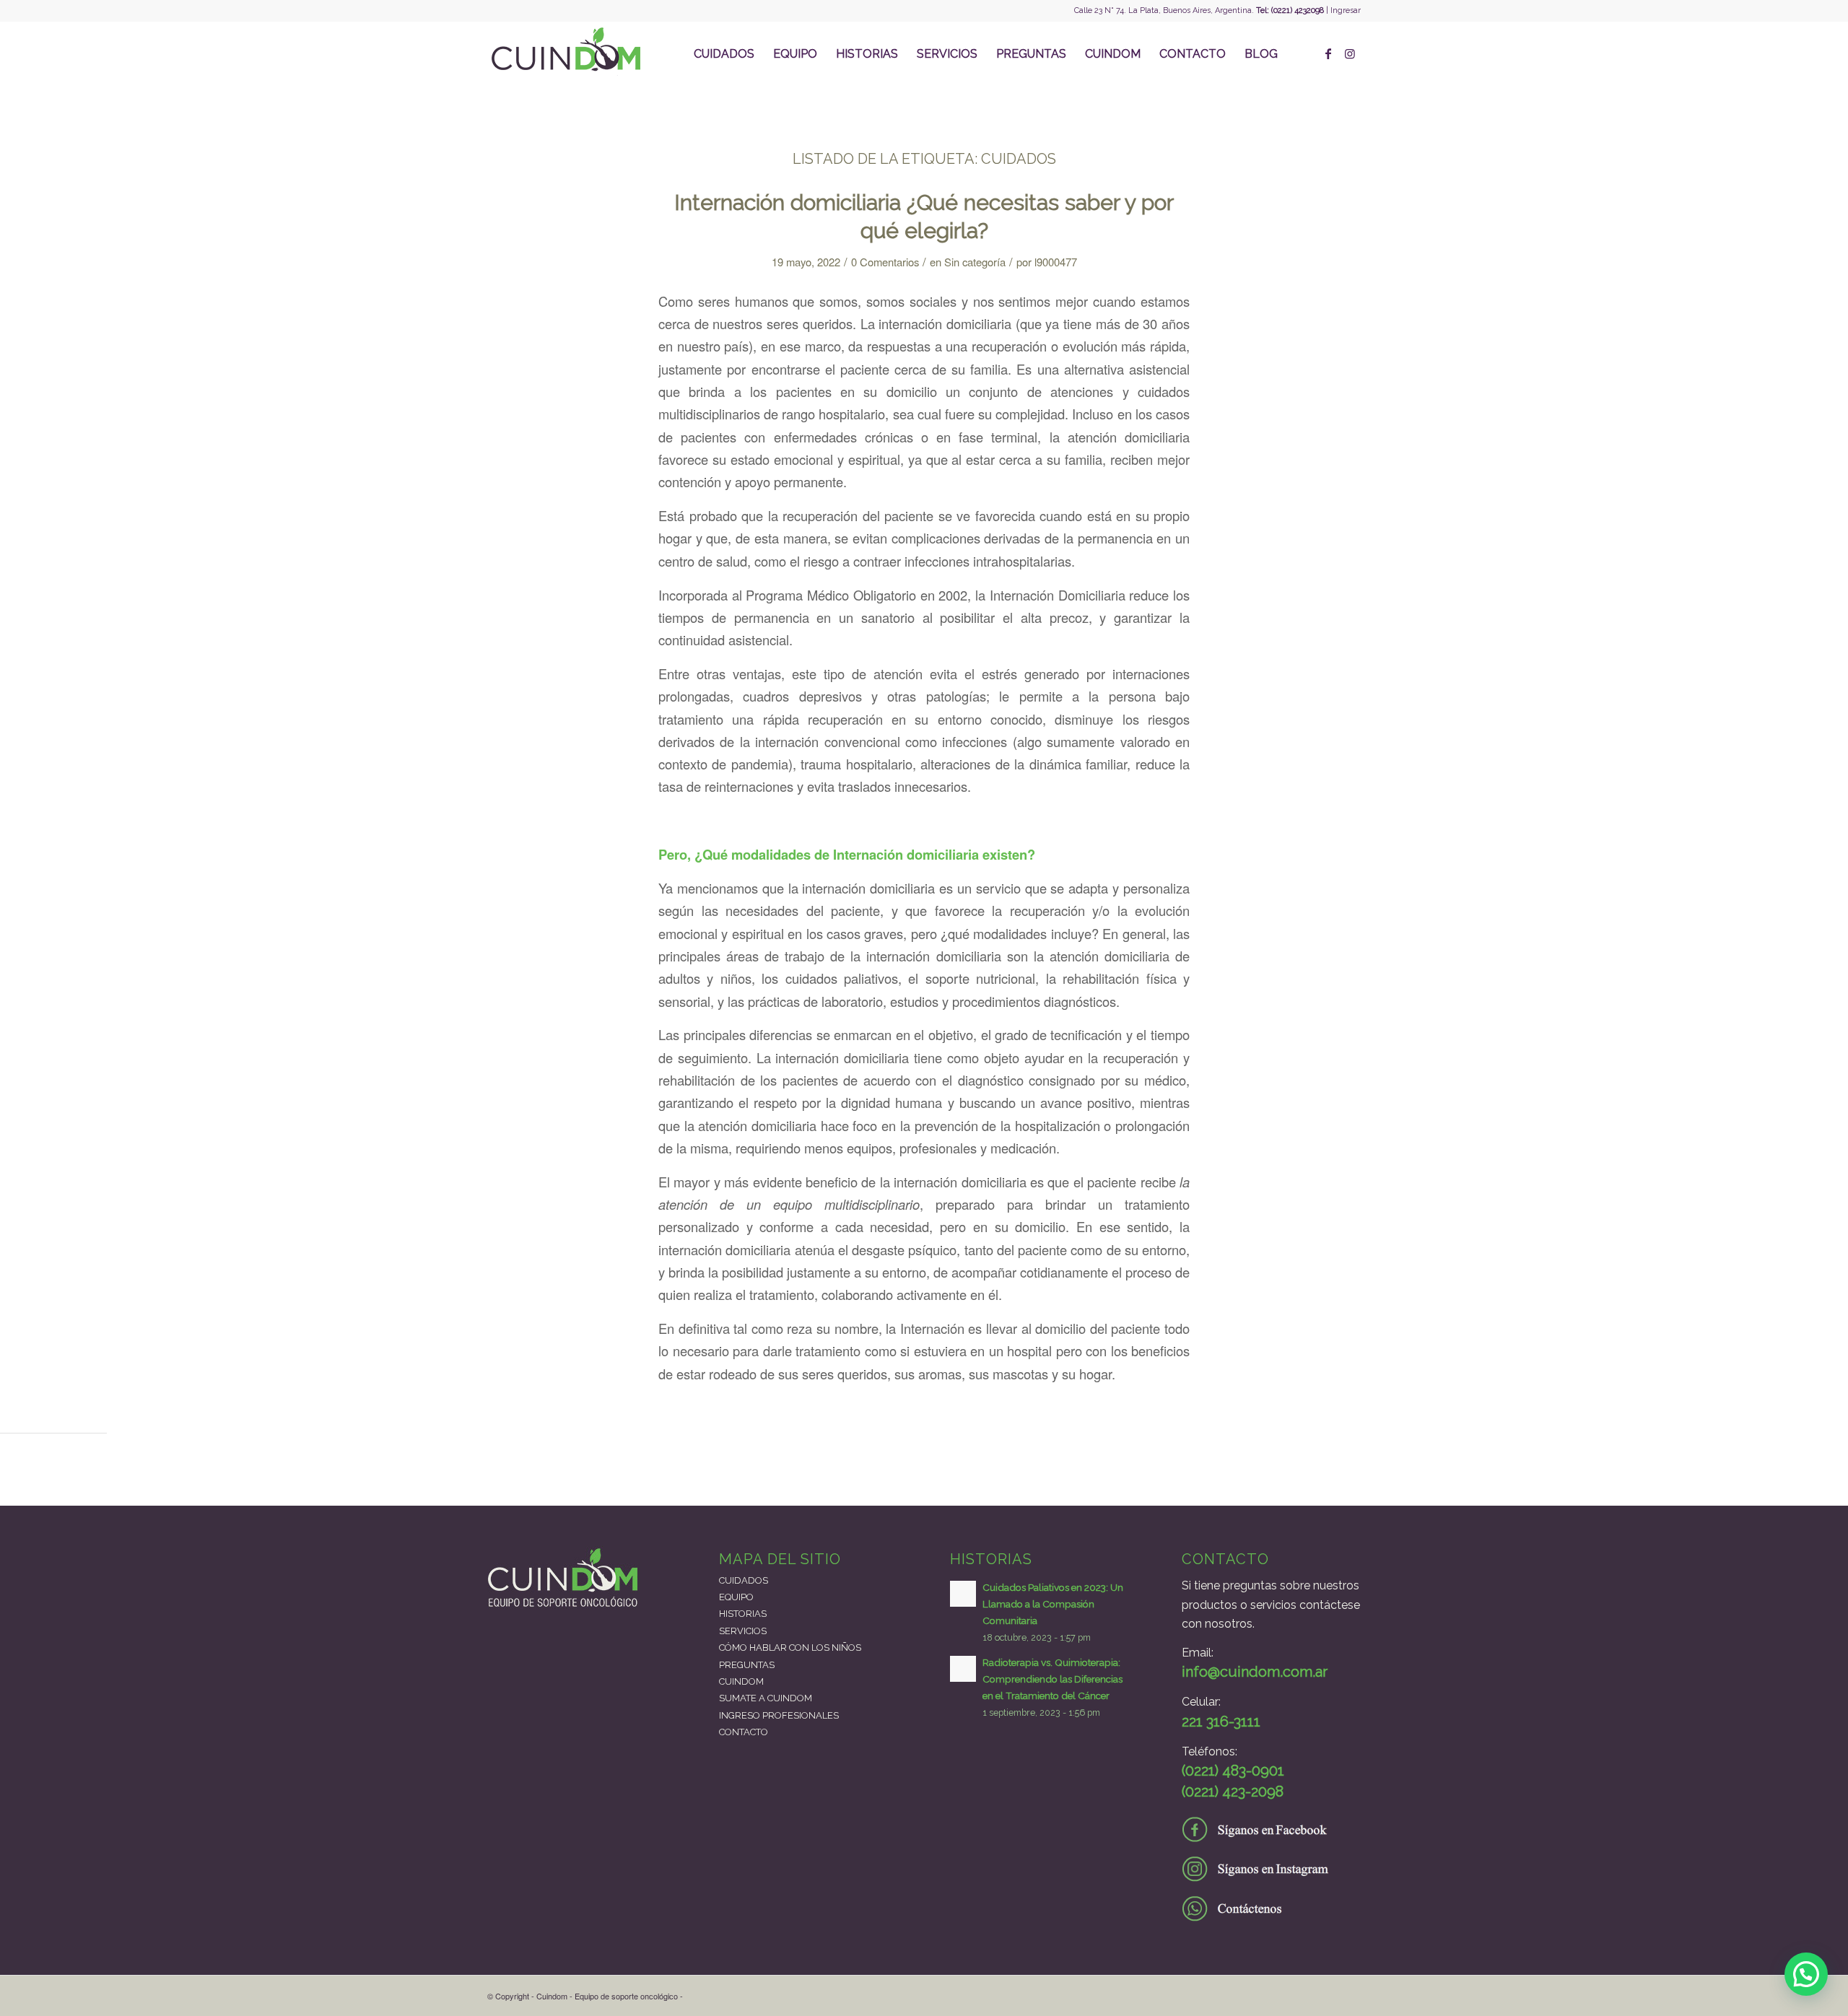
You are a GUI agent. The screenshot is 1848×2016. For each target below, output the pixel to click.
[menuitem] (724, 54)
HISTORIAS (743, 1614)
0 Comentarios (885, 262)
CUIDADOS (744, 1580)
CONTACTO (744, 1732)
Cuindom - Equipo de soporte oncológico (607, 1996)
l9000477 (1056, 262)
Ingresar (1346, 10)
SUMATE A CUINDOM (766, 1698)
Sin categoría (975, 262)
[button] (1806, 1974)
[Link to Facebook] (1328, 53)
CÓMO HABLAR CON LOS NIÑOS (790, 1648)
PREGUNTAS (747, 1665)
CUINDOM (741, 1681)
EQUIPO (736, 1597)
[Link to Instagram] (1350, 53)
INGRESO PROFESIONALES (779, 1715)
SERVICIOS (743, 1631)
